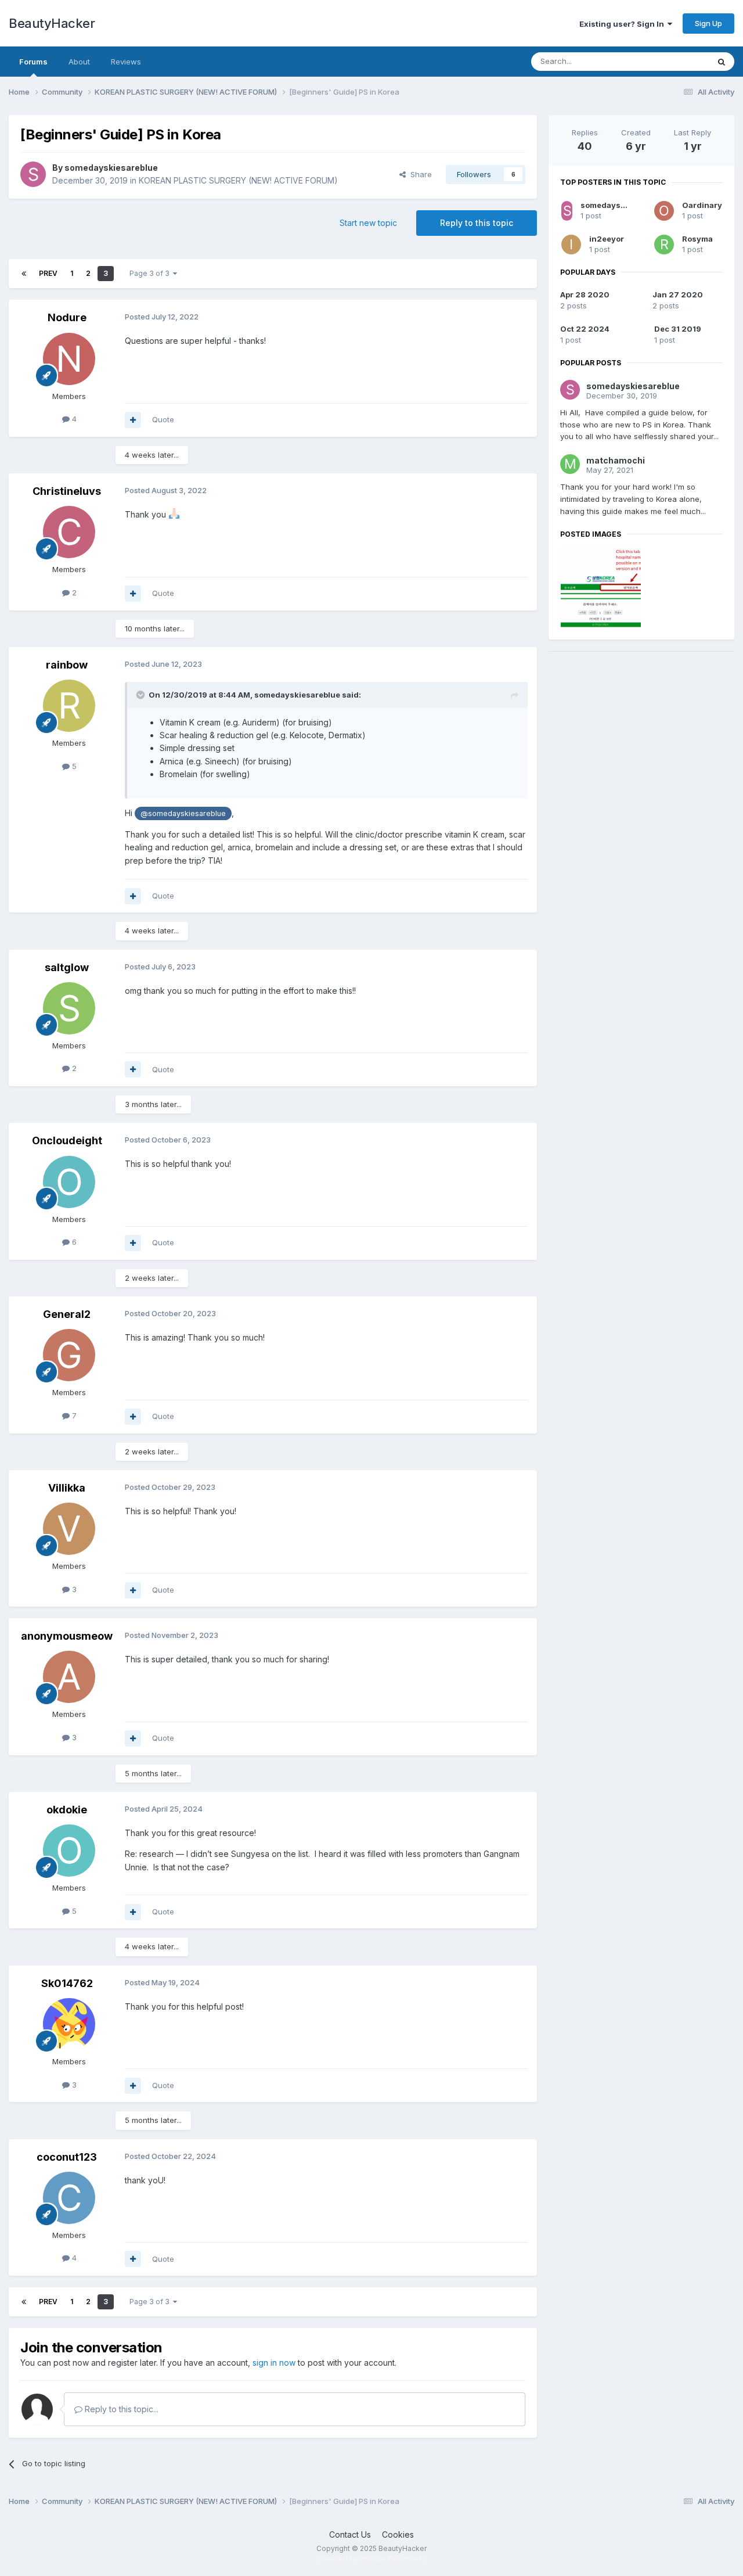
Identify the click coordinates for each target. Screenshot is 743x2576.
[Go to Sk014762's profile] (69, 2024)
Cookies (398, 2534)
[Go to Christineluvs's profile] (69, 532)
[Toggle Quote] (142, 695)
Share (419, 174)
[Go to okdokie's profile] (69, 1851)
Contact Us (350, 2534)
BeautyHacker (52, 23)
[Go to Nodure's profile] (69, 359)
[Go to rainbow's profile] (69, 706)
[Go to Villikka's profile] (69, 1529)
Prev (48, 273)
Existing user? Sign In (623, 24)
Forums (33, 62)
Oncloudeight (67, 1140)
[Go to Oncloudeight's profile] (69, 1182)
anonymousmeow (67, 1636)
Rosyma (697, 239)
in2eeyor (607, 239)
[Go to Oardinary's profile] (664, 211)
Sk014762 (67, 1983)
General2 (67, 1314)
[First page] (24, 274)
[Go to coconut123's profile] (69, 2198)
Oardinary (702, 205)
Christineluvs (67, 491)
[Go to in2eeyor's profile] (571, 245)
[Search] (722, 62)
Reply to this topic (477, 223)
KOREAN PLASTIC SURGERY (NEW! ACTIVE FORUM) (238, 180)
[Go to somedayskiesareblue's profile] (33, 174)
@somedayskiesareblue (183, 813)
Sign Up (708, 23)
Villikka (67, 1488)
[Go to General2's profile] (69, 1355)
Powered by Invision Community (371, 2559)
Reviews (126, 62)
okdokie (67, 1810)
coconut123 (67, 2157)
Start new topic (368, 223)
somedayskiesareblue (111, 168)
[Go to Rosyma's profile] (664, 245)
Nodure (67, 317)
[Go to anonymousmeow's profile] (69, 1677)
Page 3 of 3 (151, 273)
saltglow (67, 967)
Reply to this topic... (120, 2409)
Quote (163, 419)
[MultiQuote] (133, 420)
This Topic (675, 61)
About (79, 62)
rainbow (67, 665)
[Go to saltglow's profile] (69, 1008)
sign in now (274, 2363)
